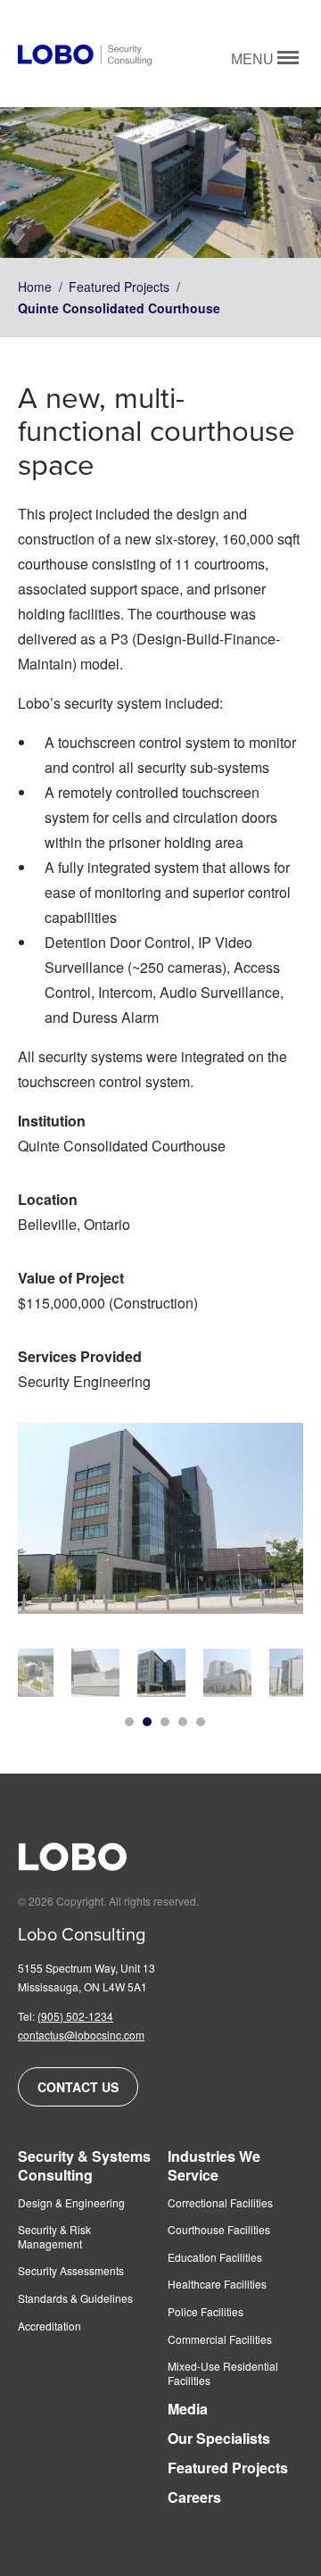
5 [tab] (201, 1722)
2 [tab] (147, 1722)
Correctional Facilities (220, 2203)
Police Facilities (206, 2312)
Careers (194, 2498)
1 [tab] (129, 1722)
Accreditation (49, 2326)
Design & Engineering (71, 2203)
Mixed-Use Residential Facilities (223, 2373)
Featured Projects (119, 287)
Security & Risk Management (54, 2236)
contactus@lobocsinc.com (81, 2035)
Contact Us (78, 2087)
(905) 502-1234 (75, 2016)
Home (35, 287)
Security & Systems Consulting (84, 2166)
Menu (254, 59)
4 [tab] (183, 1722)
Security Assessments (71, 2271)
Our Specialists (219, 2439)
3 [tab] (165, 1722)
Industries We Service (214, 2166)
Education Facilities (215, 2257)
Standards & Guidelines (75, 2298)
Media (188, 2410)
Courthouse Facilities (219, 2230)
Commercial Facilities (220, 2339)
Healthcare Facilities (217, 2284)
